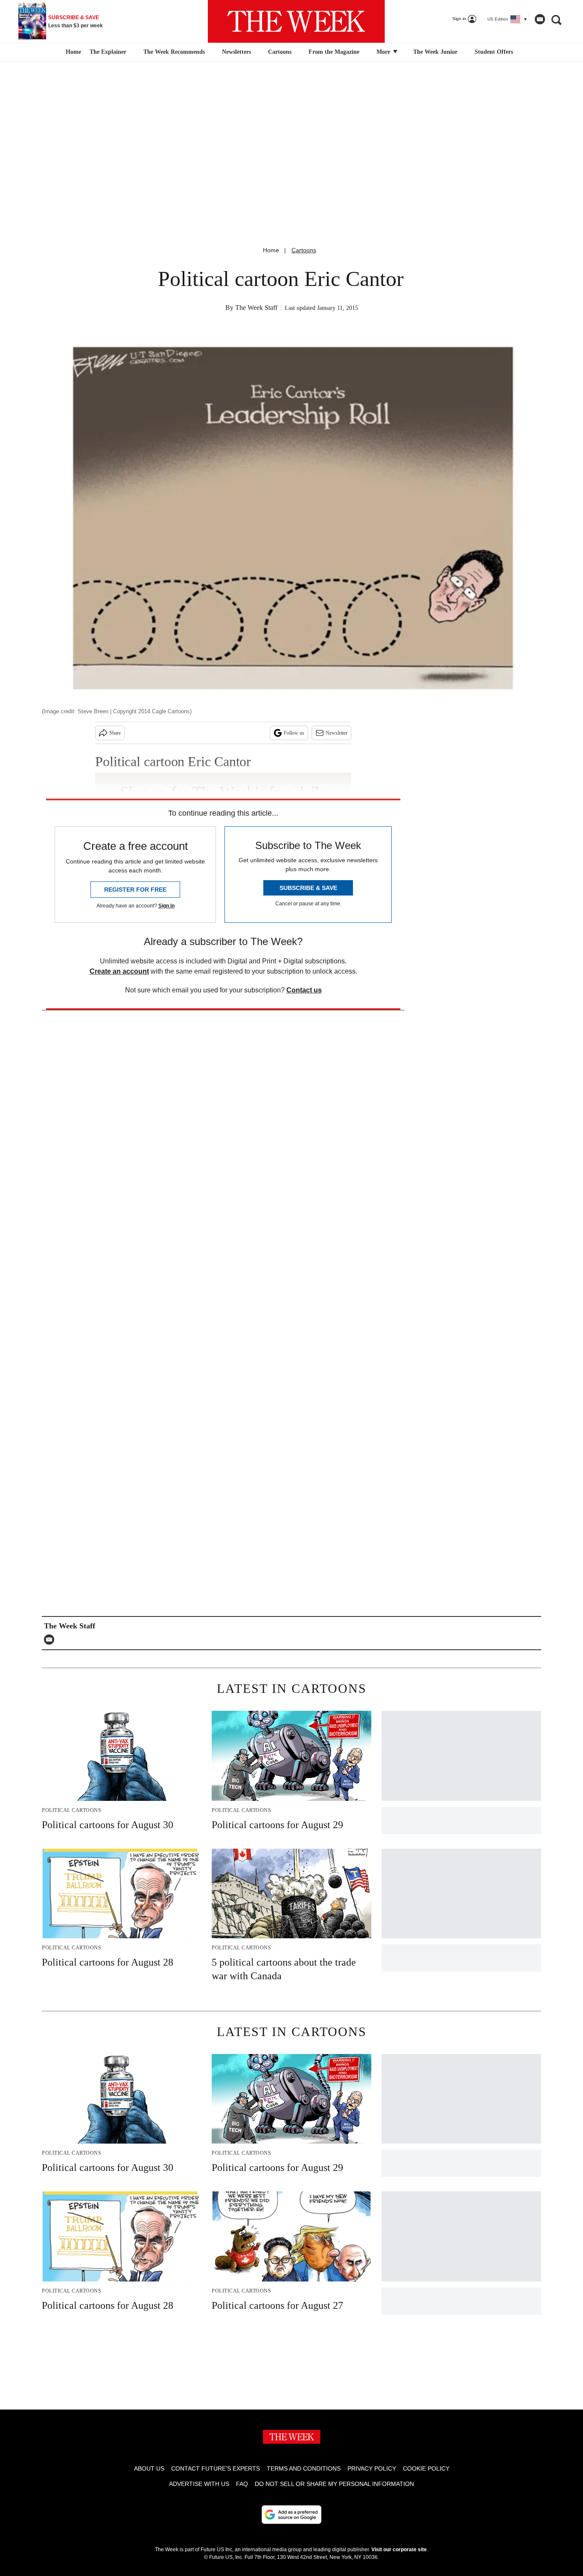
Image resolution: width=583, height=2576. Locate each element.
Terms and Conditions (304, 2468)
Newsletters (236, 52)
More (384, 52)
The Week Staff (256, 308)
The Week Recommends (174, 52)
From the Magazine (334, 52)
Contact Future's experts (216, 2468)
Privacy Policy (372, 2468)
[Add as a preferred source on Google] (291, 2515)
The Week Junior (435, 52)
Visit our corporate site (399, 2550)
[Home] (72, 52)
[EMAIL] (51, 1640)
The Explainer (108, 52)
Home (271, 250)
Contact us (304, 990)
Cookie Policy (426, 2468)
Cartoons (280, 52)
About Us (149, 2468)
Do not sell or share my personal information (334, 2484)
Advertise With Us (199, 2484)
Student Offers (494, 52)
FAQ (242, 2484)
